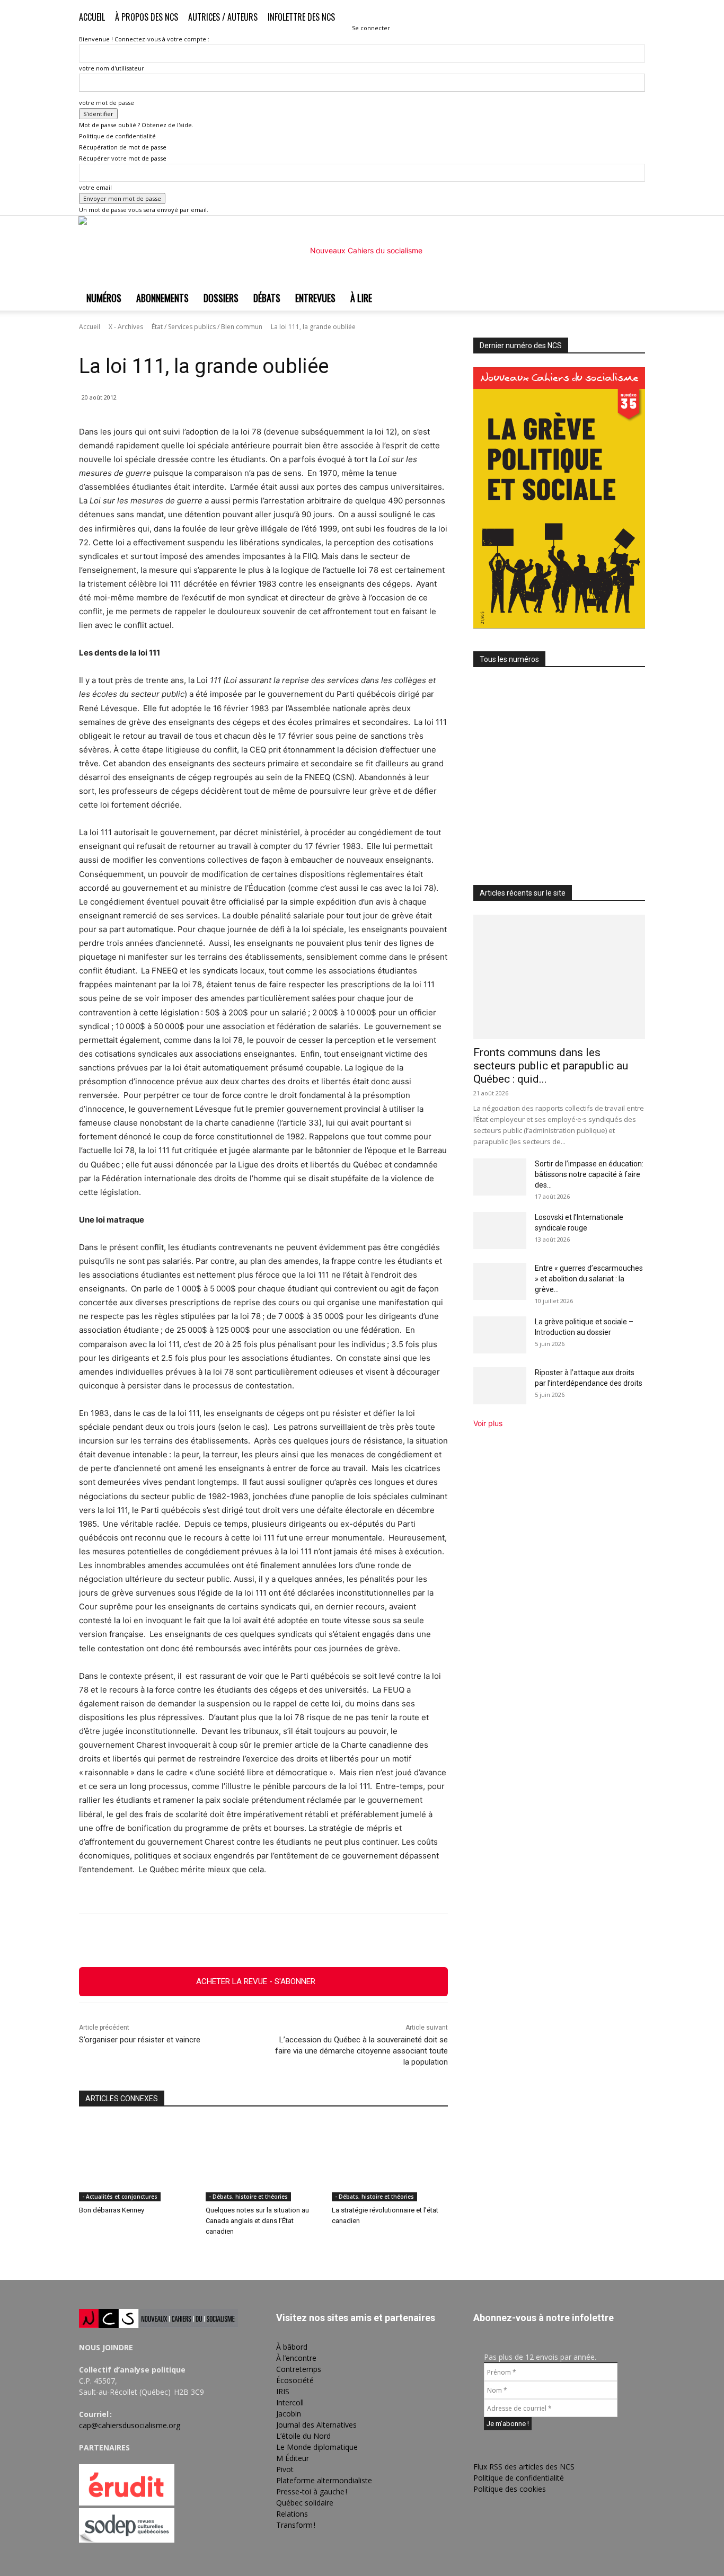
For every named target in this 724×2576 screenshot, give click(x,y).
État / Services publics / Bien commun (207, 327)
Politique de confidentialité (117, 136)
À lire (361, 298)
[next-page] (88, 2253)
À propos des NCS (147, 17)
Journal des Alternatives (316, 2425)
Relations (292, 2514)
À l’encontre (296, 2358)
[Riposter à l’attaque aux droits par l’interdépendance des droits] (500, 1386)
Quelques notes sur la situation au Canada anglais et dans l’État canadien (257, 2221)
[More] (322, 1941)
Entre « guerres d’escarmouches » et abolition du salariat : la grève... (589, 1279)
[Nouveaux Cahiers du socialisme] (362, 251)
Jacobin (289, 2414)
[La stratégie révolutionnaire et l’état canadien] (390, 2161)
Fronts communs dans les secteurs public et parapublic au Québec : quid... (551, 1066)
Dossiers (221, 298)
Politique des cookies (510, 2489)
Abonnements (162, 298)
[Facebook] (585, 19)
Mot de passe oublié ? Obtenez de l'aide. (136, 125)
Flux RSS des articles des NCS (524, 2467)
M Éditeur (293, 2458)
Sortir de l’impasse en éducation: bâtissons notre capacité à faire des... (589, 1174)
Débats (267, 298)
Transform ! (296, 2525)
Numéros (104, 298)
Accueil (92, 17)
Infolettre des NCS (301, 17)
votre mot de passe (107, 103)
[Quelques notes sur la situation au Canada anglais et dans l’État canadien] (264, 2161)
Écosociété (295, 2380)
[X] (620, 19)
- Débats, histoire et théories (248, 2197)
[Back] (354, 17)
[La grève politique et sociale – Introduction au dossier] (500, 1335)
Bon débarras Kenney (112, 2210)
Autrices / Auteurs (223, 17)
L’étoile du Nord (303, 2436)
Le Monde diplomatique (317, 2447)
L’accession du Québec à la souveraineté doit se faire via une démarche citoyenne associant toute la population (361, 2051)
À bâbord (292, 2347)
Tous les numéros (509, 659)
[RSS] (602, 19)
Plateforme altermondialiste (324, 2480)
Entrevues (315, 298)
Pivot (285, 2469)
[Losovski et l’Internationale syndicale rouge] (500, 1231)
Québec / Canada (206, 342)
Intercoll (290, 2402)
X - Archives (126, 327)
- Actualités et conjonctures (120, 2197)
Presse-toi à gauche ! (312, 2491)
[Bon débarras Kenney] (137, 2161)
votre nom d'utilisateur (112, 68)
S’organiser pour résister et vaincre (140, 2040)
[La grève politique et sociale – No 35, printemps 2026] (559, 783)
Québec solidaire (305, 2503)
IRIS (283, 2391)
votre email (95, 187)
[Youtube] (637, 19)
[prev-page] (82, 2253)
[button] (569, 18)
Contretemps (299, 2369)
